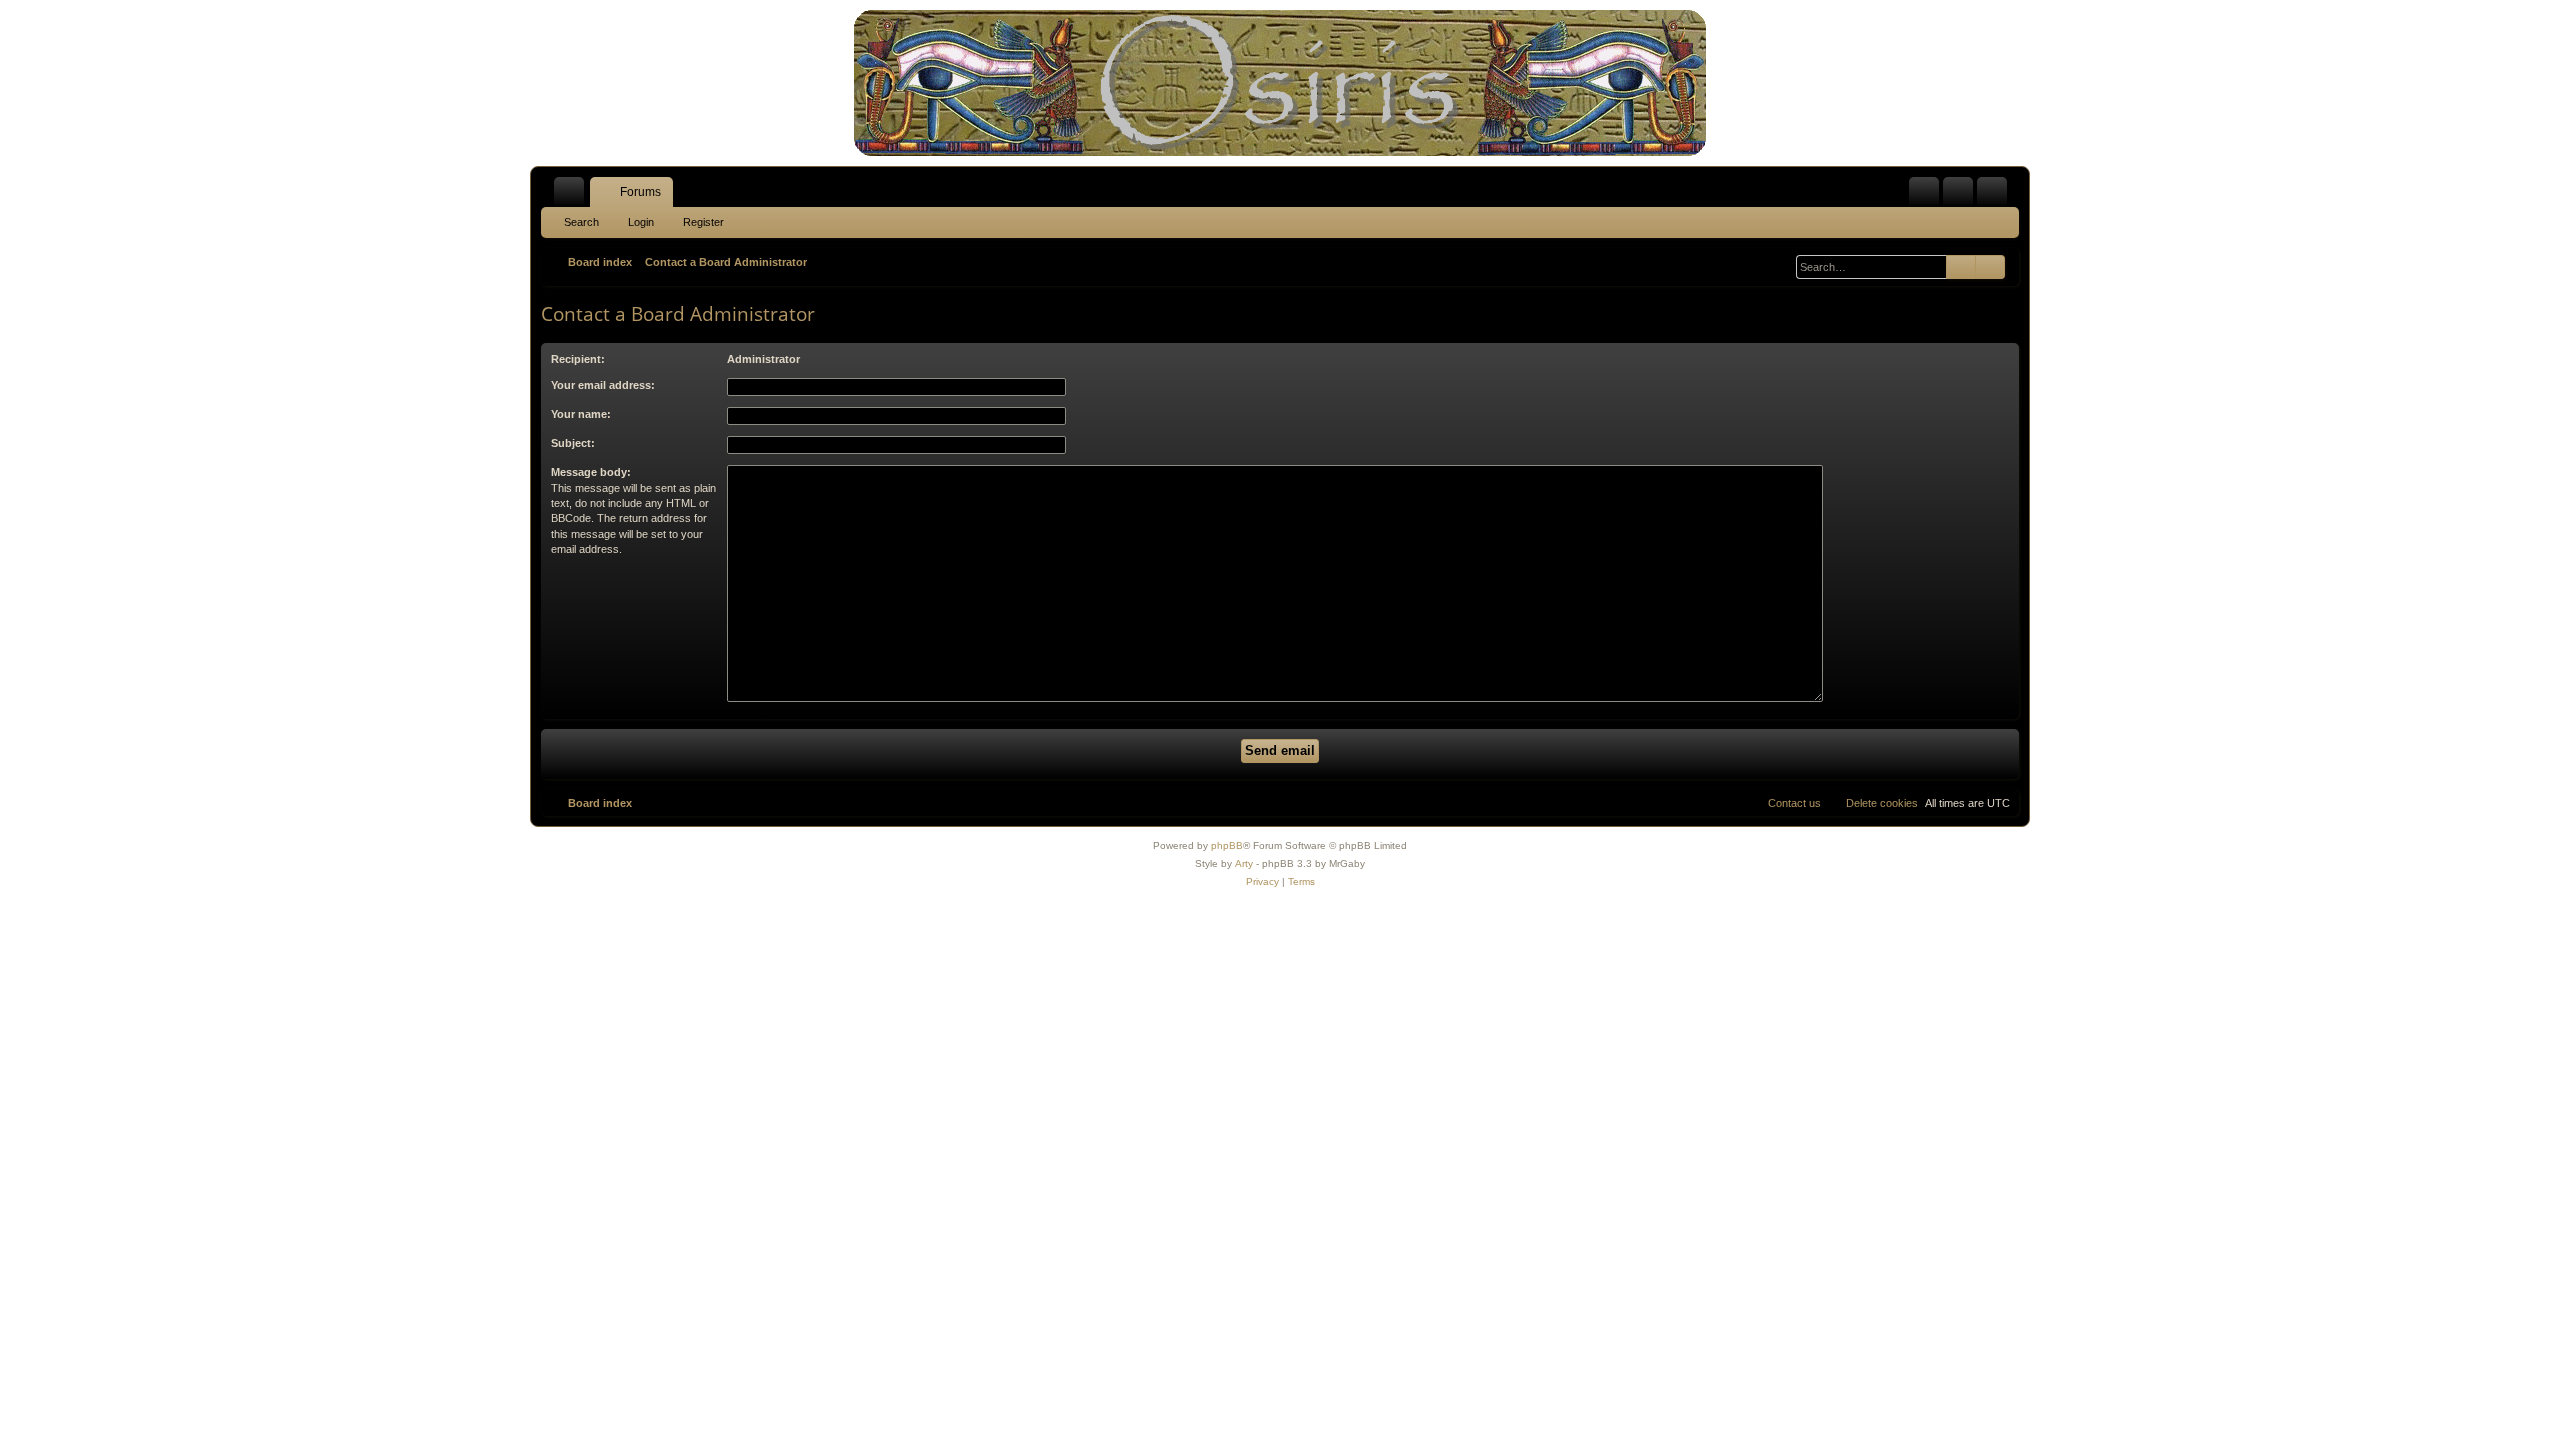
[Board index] (1280, 83)
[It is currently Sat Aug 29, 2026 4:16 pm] (1781, 262)
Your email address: (603, 385)
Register (703, 222)
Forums (640, 192)
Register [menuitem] (1996, 196)
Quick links (573, 196)
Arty (1244, 863)
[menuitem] (1924, 192)
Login (641, 222)
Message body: (591, 472)
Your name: (581, 414)
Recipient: (578, 359)
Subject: (573, 443)
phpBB (1227, 845)
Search (581, 222)
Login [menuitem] (1962, 196)
